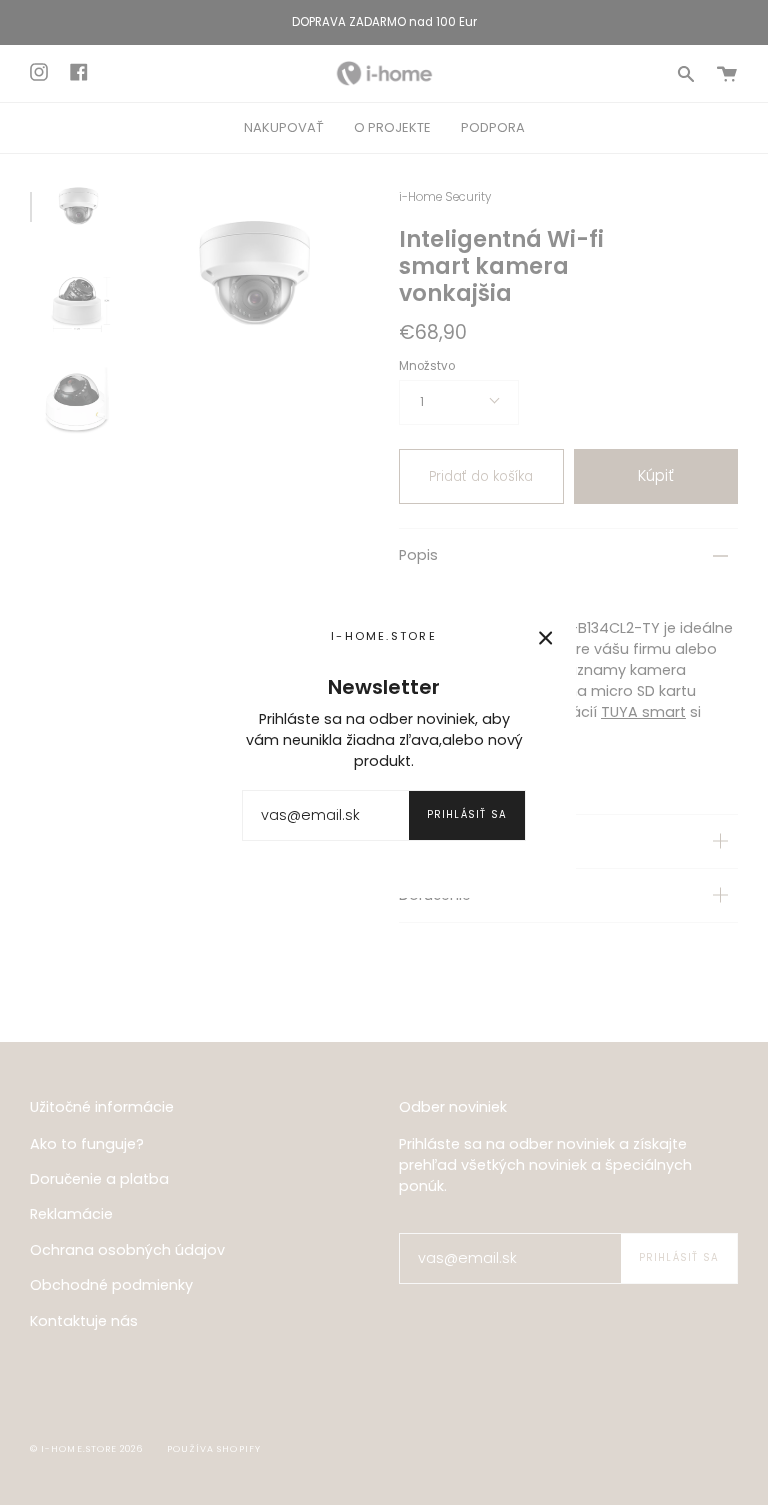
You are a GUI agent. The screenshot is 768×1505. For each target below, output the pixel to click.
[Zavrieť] (546, 638)
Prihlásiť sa (467, 814)
